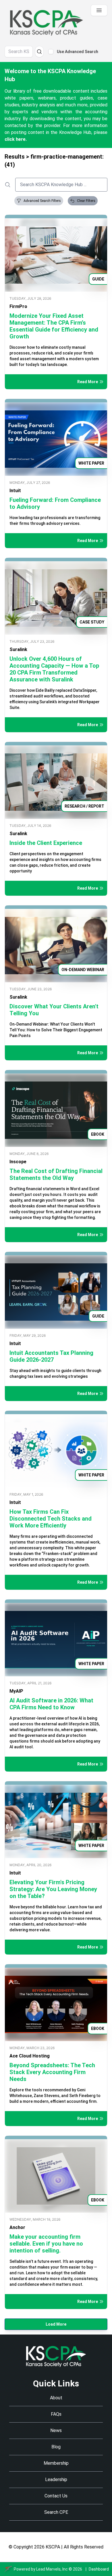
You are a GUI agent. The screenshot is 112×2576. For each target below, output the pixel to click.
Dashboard (99, 2569)
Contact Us (56, 2496)
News (56, 2430)
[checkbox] (51, 52)
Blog (56, 2447)
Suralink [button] (18, 649)
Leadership (56, 2479)
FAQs (56, 2414)
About (56, 2398)
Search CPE (56, 2512)
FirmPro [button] (18, 306)
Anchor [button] (17, 2227)
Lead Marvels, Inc (52, 2569)
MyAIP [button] (16, 1691)
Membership (56, 2463)
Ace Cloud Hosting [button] (30, 2056)
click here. (16, 139)
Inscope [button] (18, 1162)
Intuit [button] (15, 491)
